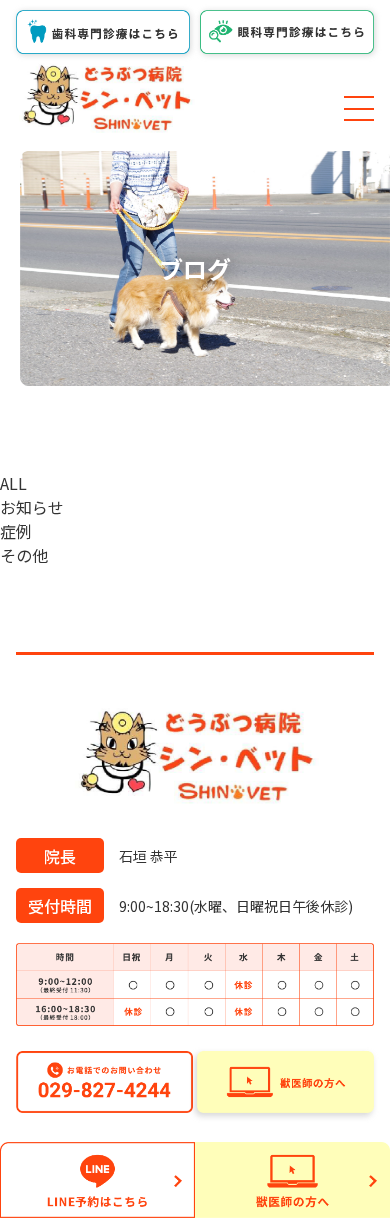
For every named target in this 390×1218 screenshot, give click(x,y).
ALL (13, 483)
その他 (24, 555)
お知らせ (32, 507)
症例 (16, 531)
